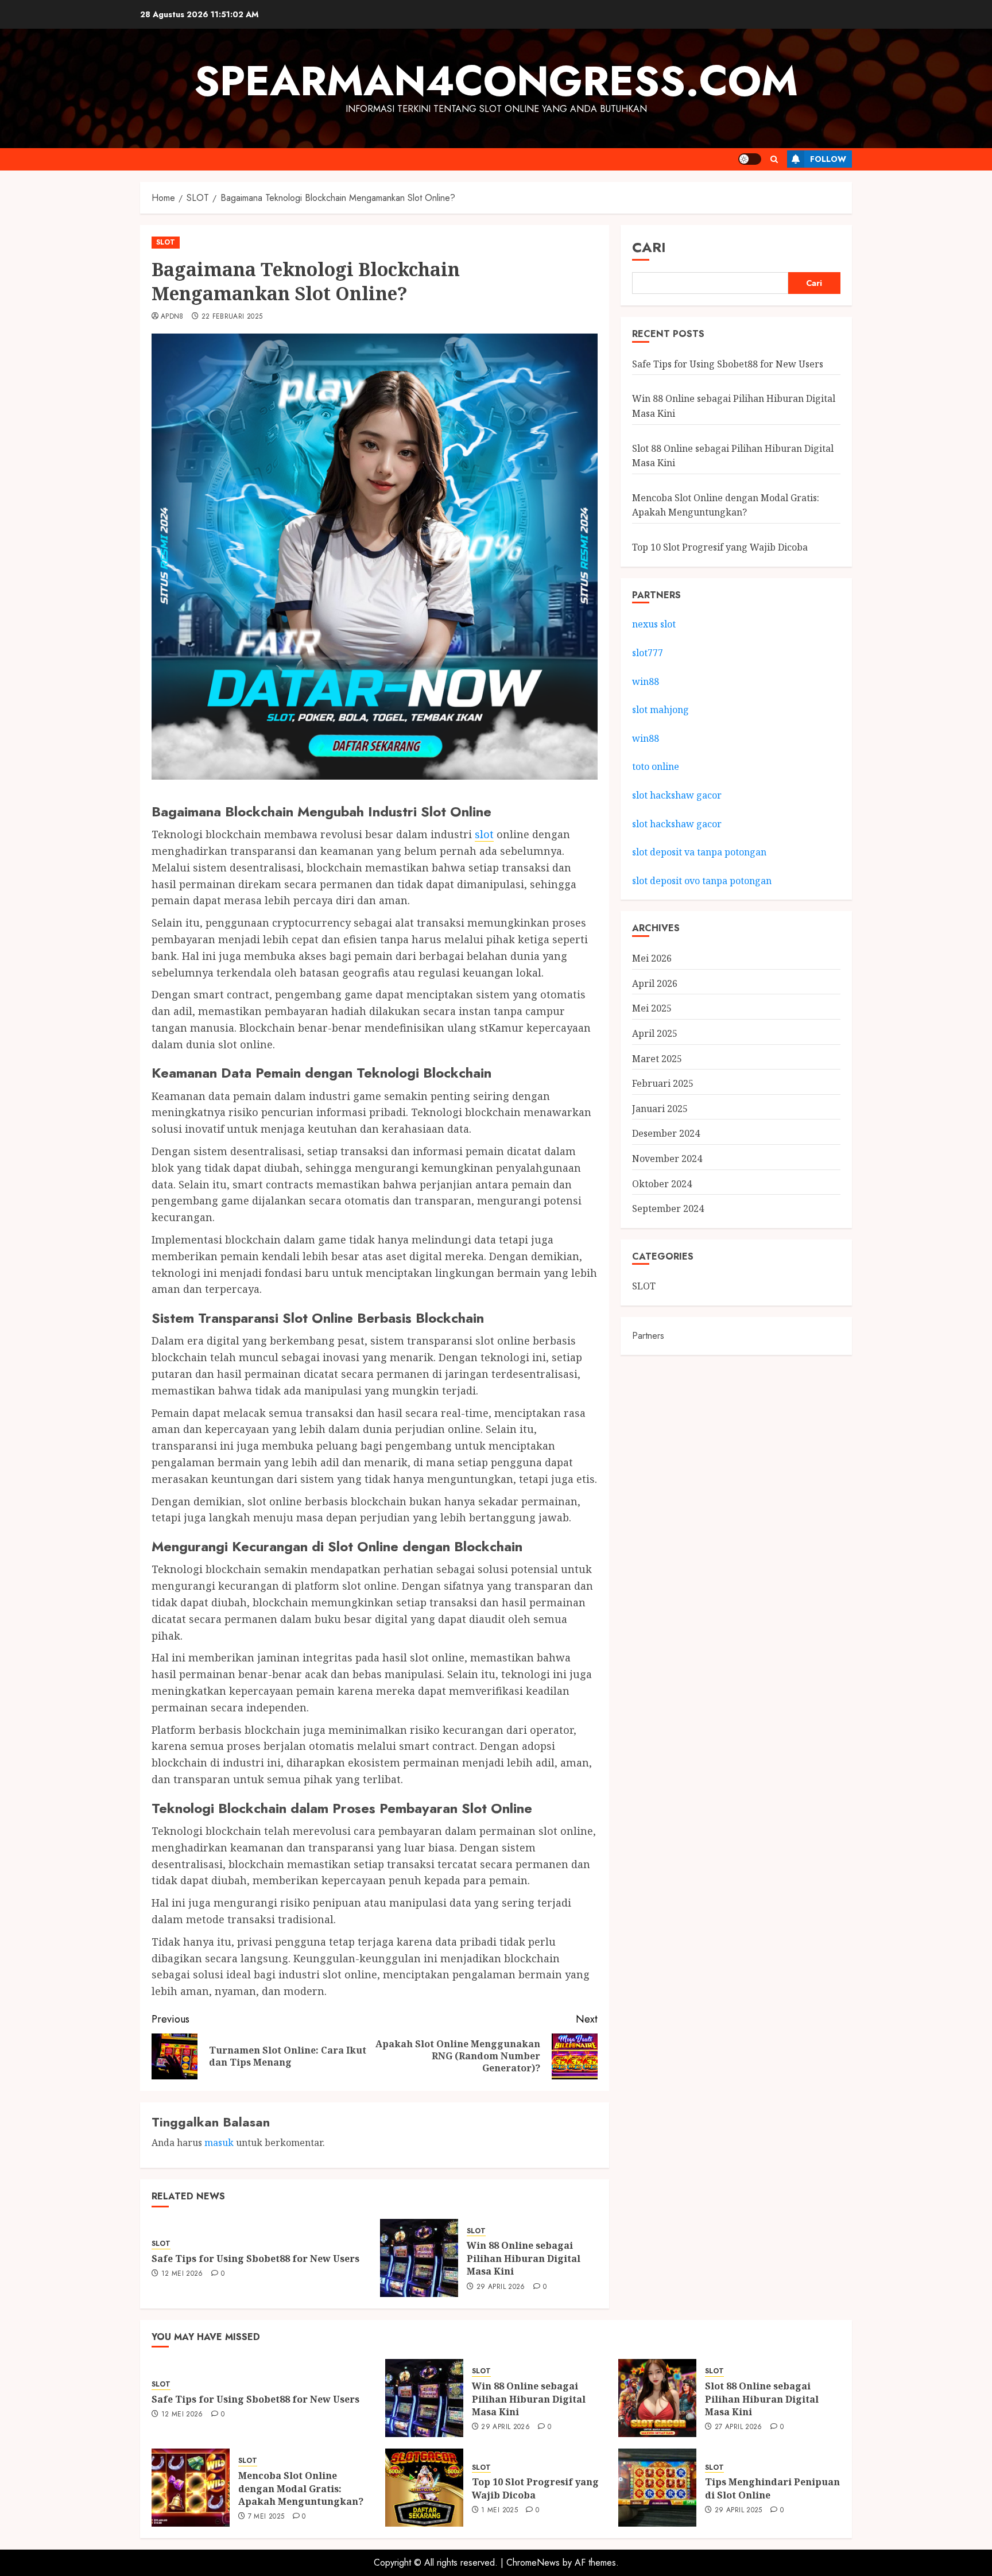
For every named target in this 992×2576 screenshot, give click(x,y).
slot (484, 834)
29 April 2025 (739, 2511)
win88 (646, 681)
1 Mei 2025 (499, 2511)
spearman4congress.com (496, 81)
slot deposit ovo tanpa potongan (703, 881)
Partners (648, 1336)
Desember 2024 (666, 1134)
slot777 (648, 653)
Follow (828, 159)
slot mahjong (660, 710)
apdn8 (172, 317)
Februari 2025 (663, 1084)
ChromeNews (533, 2563)
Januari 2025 (660, 1109)
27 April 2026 (739, 2427)
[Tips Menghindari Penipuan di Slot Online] (657, 2488)
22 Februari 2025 (232, 317)
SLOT (166, 242)
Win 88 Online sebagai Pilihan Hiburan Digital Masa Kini (524, 2258)
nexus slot (654, 625)
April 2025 (655, 1033)
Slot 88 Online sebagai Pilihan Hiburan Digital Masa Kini (762, 2399)
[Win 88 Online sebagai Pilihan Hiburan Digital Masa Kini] (419, 2258)
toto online (656, 767)
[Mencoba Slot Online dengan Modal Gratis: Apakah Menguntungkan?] (191, 2488)
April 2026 (655, 983)
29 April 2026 (501, 2287)
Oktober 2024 (662, 1184)
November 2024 (667, 1159)
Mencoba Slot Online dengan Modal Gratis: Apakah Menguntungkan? (301, 2488)
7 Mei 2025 (266, 2517)
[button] (774, 159)
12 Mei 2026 (182, 2274)
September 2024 (668, 1209)
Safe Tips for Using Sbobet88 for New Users (255, 2259)
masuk (219, 2143)
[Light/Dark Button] (750, 159)
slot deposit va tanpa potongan (700, 853)
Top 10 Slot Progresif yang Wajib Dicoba (720, 548)
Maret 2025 (657, 1059)
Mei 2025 (652, 1009)
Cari (649, 247)
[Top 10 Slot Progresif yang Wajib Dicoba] (424, 2488)
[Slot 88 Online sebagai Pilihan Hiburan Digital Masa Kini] (657, 2398)
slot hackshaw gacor (678, 795)
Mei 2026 (652, 959)
